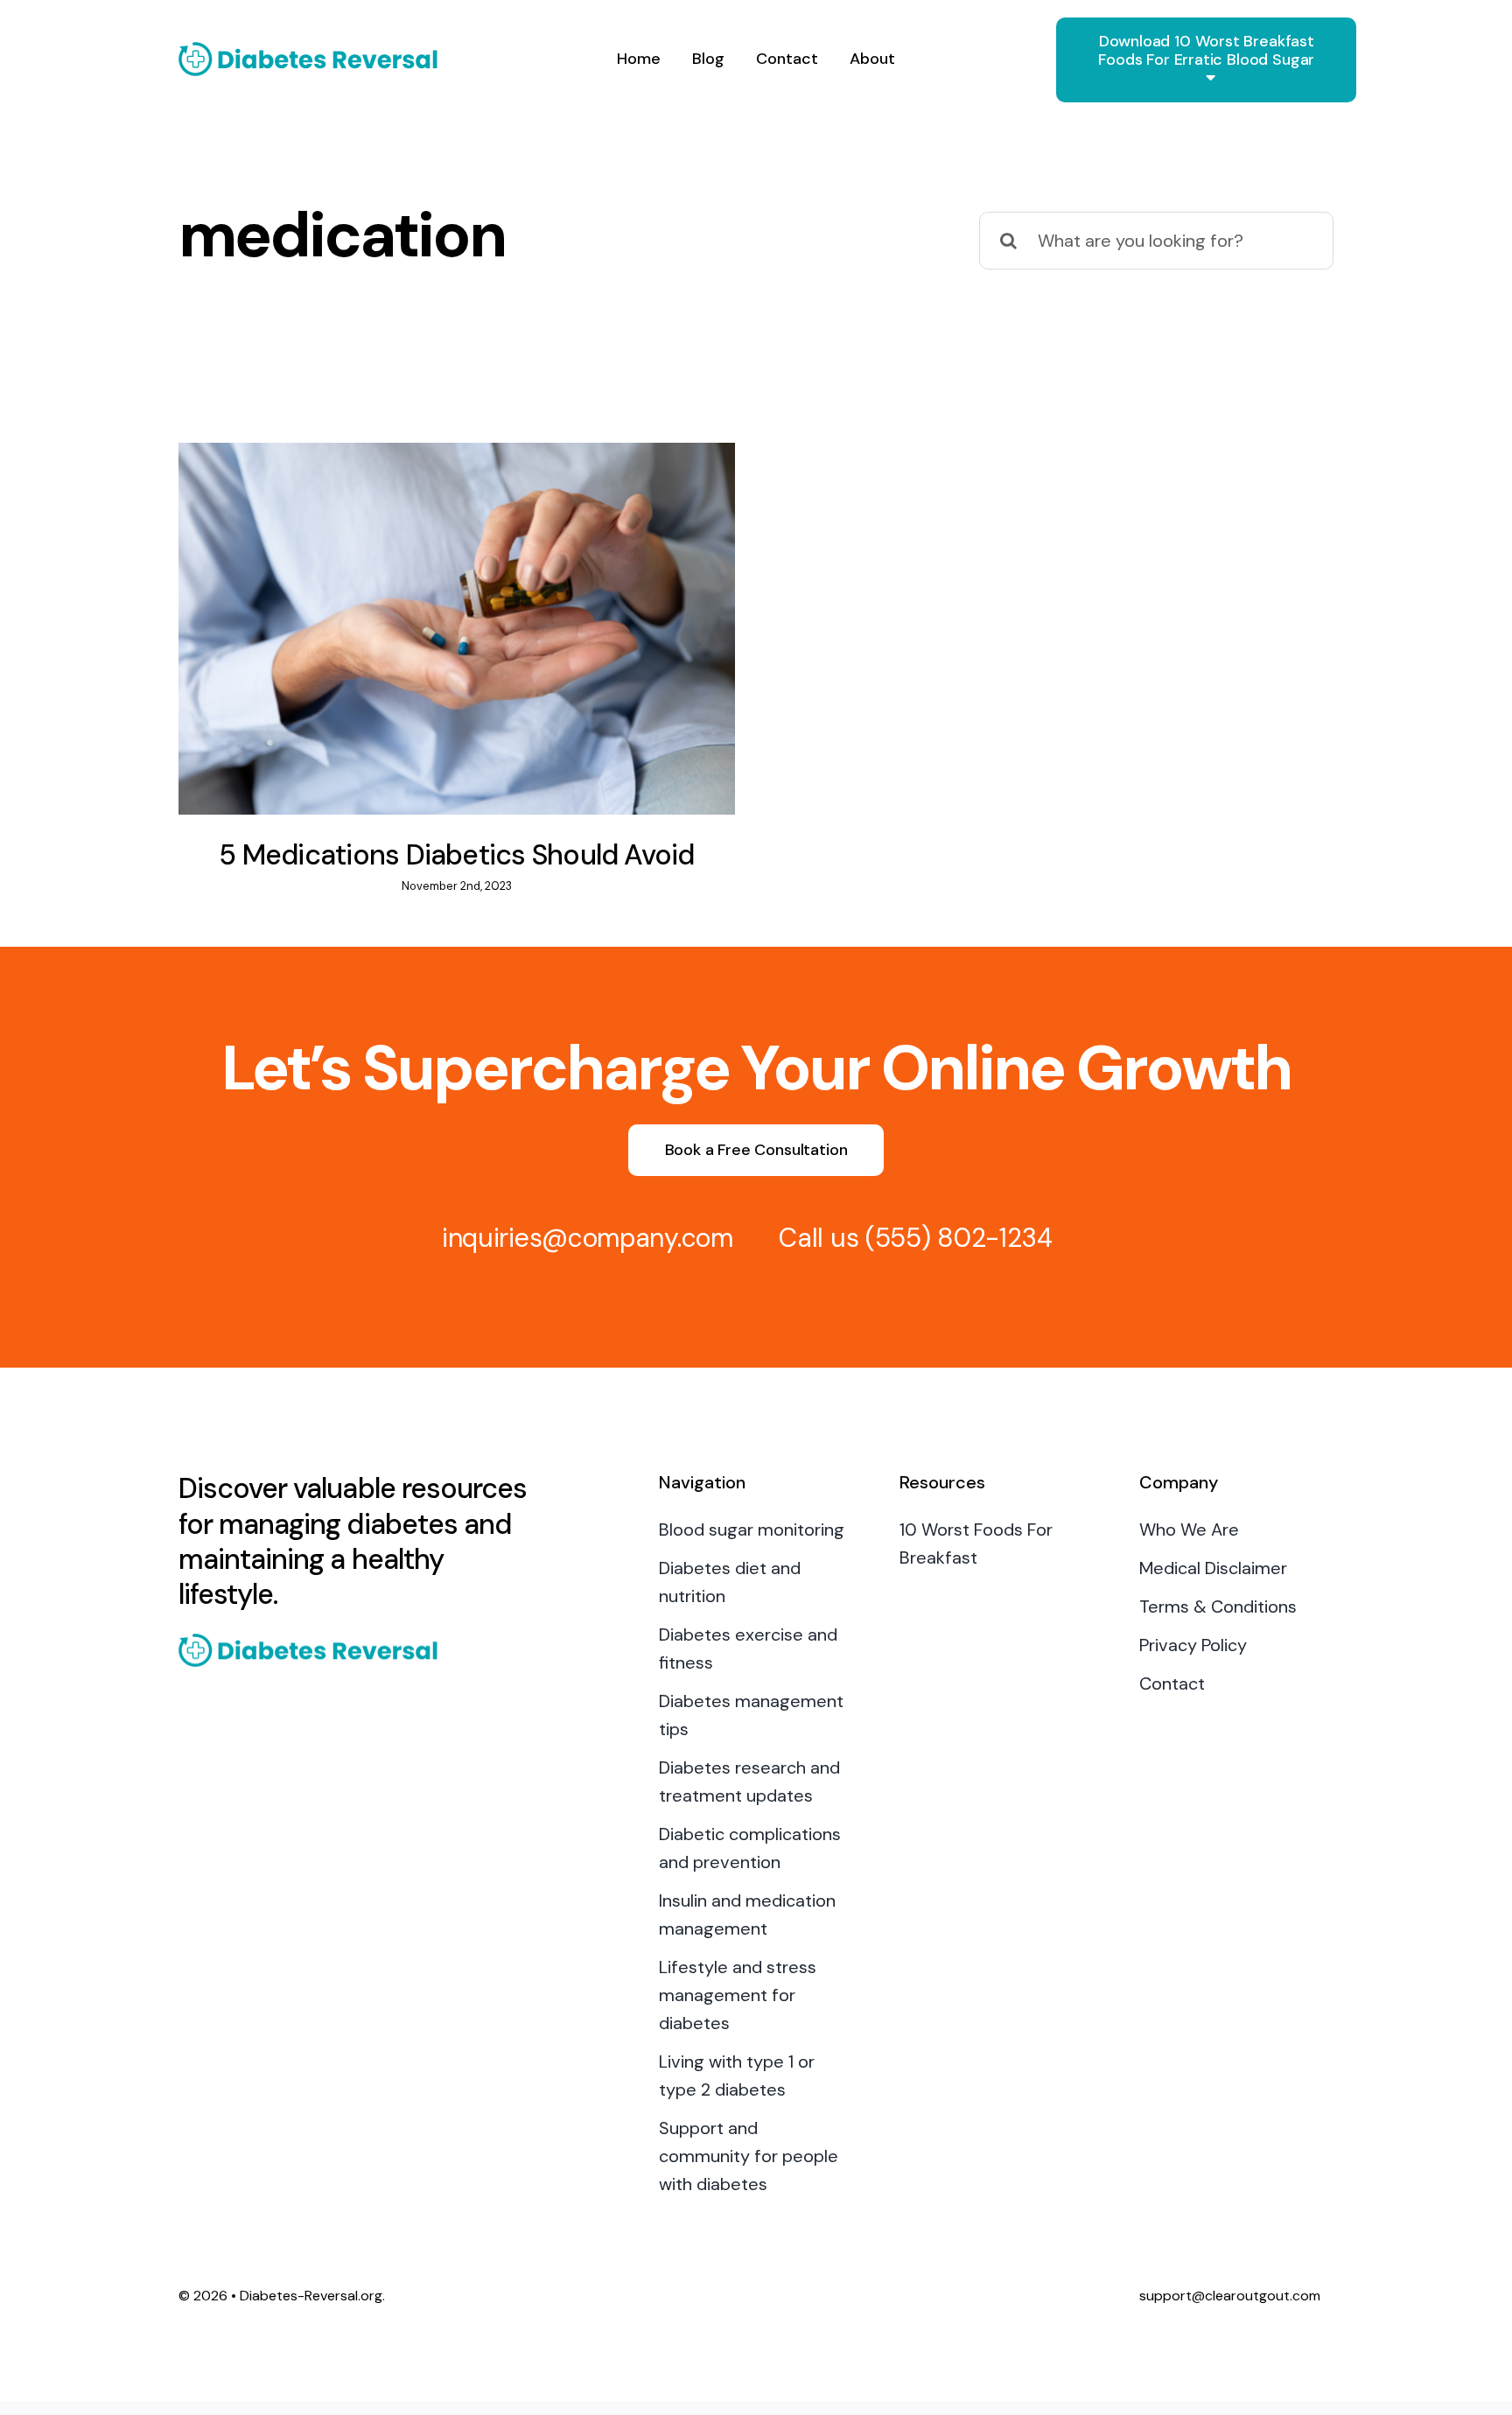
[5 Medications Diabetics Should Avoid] (457, 629)
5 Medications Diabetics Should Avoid (456, 855)
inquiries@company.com (588, 1238)
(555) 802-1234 (959, 1238)
